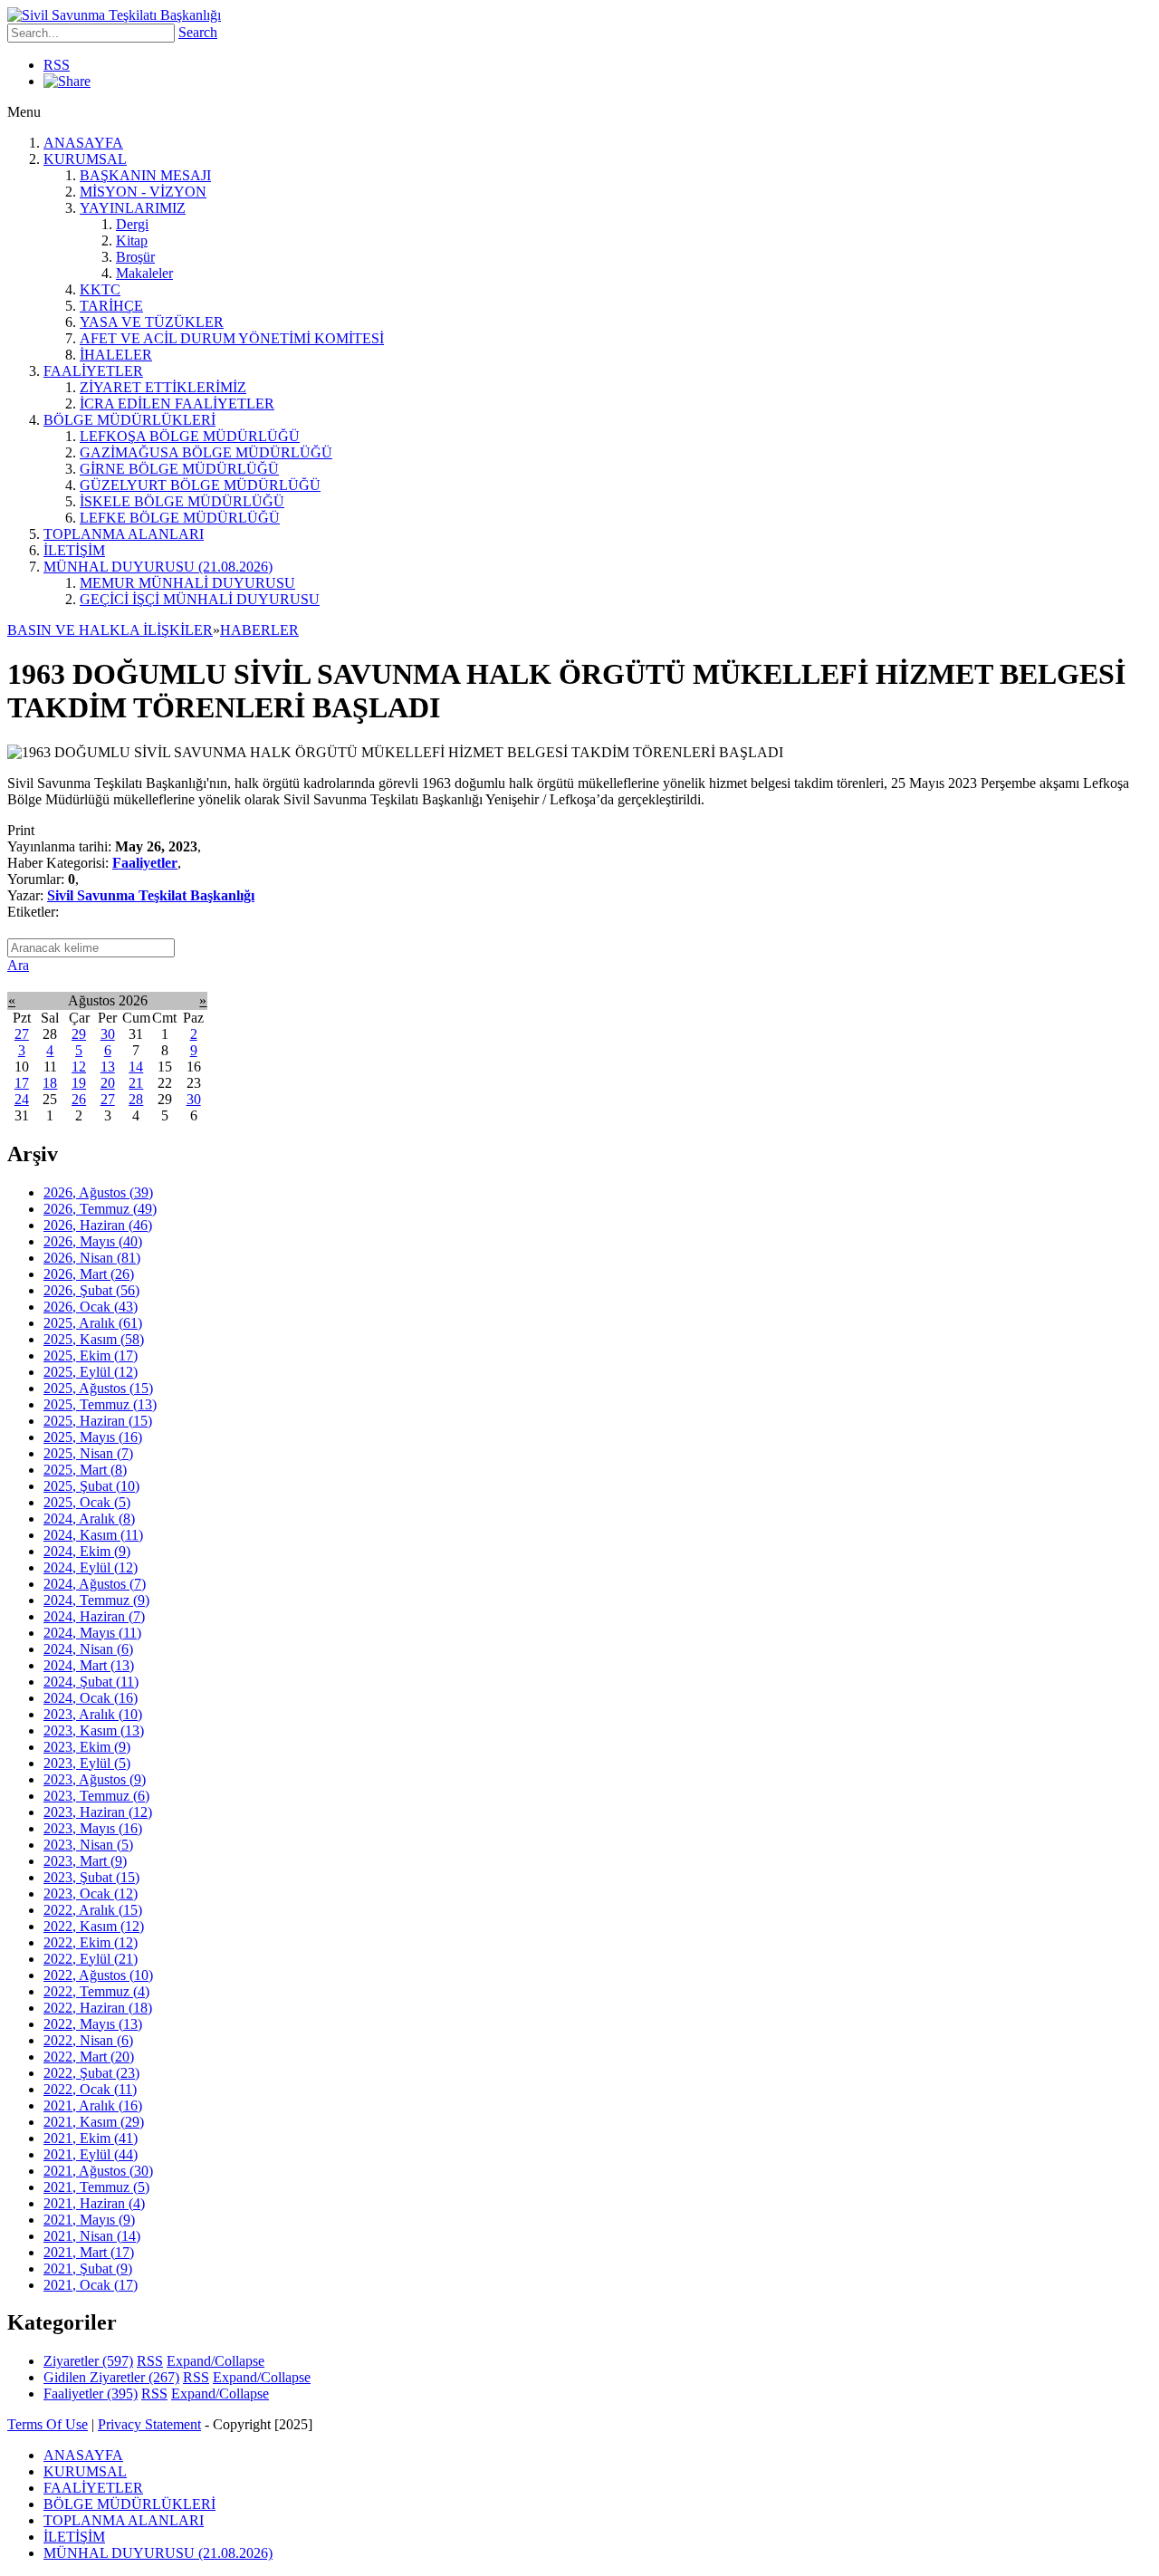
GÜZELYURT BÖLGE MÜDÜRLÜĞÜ (200, 485)
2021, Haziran (94, 2203)
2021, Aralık (93, 2105)
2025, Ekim (91, 1355)
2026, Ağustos (98, 1192)
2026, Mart (89, 1274)
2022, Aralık (93, 1910)
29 (79, 1034)
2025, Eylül (91, 1372)
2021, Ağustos (98, 2171)
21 (136, 1083)
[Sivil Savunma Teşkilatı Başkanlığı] (114, 15)
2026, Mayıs (93, 1241)
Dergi (132, 224)
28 (136, 1099)
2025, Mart (85, 1470)
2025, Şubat (91, 1486)
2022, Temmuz (96, 1991)
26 (79, 1099)
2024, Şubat (91, 1682)
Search (198, 32)
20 (108, 1083)
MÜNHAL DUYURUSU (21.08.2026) (158, 567)
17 (22, 1083)
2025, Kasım (94, 1339)
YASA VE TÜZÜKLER (152, 322)
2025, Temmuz (100, 1404)
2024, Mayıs (92, 1633)
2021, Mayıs (89, 2220)
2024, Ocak (91, 1698)
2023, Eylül (87, 1763)
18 (50, 1083)
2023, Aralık (93, 1714)
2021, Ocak (91, 2285)
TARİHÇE (111, 306)
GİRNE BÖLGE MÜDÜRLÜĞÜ (179, 469)
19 (79, 1083)
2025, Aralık (93, 1323)
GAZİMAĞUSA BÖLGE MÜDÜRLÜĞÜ (206, 452)
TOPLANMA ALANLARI (124, 534)
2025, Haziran (98, 1421)
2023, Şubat (91, 1877)
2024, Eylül (91, 1567)
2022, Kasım (94, 1926)
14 (136, 1067)
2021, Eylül (91, 2154)
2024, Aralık (89, 1519)
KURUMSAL (85, 159)
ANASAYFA (83, 143)
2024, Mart (89, 1665)
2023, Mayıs (93, 1828)
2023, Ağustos (95, 1779)
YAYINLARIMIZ (133, 208)
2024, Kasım (93, 1535)
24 (22, 1099)
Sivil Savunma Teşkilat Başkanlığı (151, 895)
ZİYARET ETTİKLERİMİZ (163, 387)
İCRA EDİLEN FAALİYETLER (177, 404)
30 (108, 1034)
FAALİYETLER (93, 371)
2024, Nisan (88, 1649)
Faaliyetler (145, 863)
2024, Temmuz (96, 1600)
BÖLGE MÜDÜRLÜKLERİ (129, 420)
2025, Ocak (87, 1502)
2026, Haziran (98, 1225)
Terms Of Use (48, 2424)
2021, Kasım (94, 2122)
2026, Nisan (92, 1258)
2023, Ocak (91, 1894)
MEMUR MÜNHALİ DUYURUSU (187, 583)
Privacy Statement (149, 2424)
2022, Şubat (91, 2073)
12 (79, 1067)
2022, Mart (89, 2057)
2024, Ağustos (95, 1584)
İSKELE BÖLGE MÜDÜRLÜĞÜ (182, 501)
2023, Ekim (87, 1747)
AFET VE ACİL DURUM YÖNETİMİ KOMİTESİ (232, 338)
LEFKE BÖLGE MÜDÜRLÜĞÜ (180, 518)
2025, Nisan (88, 1453)
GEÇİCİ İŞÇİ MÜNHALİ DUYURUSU (200, 599)
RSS (57, 65)
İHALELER (116, 355)
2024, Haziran (94, 1616)
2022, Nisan (88, 2040)
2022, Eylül (91, 1959)
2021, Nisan (92, 2236)
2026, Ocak (91, 1307)
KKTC (100, 289)
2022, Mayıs (93, 2024)
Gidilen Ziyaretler (111, 2377)
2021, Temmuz (96, 2187)
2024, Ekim (87, 1551)
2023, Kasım (94, 1730)
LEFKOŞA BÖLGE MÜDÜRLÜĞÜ (190, 436)
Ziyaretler (88, 2361)
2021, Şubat (88, 2268)
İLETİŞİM (74, 550)
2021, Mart (89, 2252)
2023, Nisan (88, 1845)
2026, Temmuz (100, 1209)
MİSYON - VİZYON (143, 192)
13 (108, 1067)
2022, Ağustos (98, 1975)
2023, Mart (85, 1861)
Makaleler (144, 273)
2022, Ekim (91, 1942)
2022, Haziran (98, 2008)
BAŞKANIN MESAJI (145, 175)
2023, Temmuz (96, 1796)
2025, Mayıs (93, 1437)
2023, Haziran (98, 1812)
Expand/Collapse (216, 2361)
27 (22, 1034)
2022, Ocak (90, 2089)
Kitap (132, 240)
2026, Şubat (91, 1290)
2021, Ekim (91, 2138)
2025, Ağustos (98, 1388)
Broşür (135, 257)
